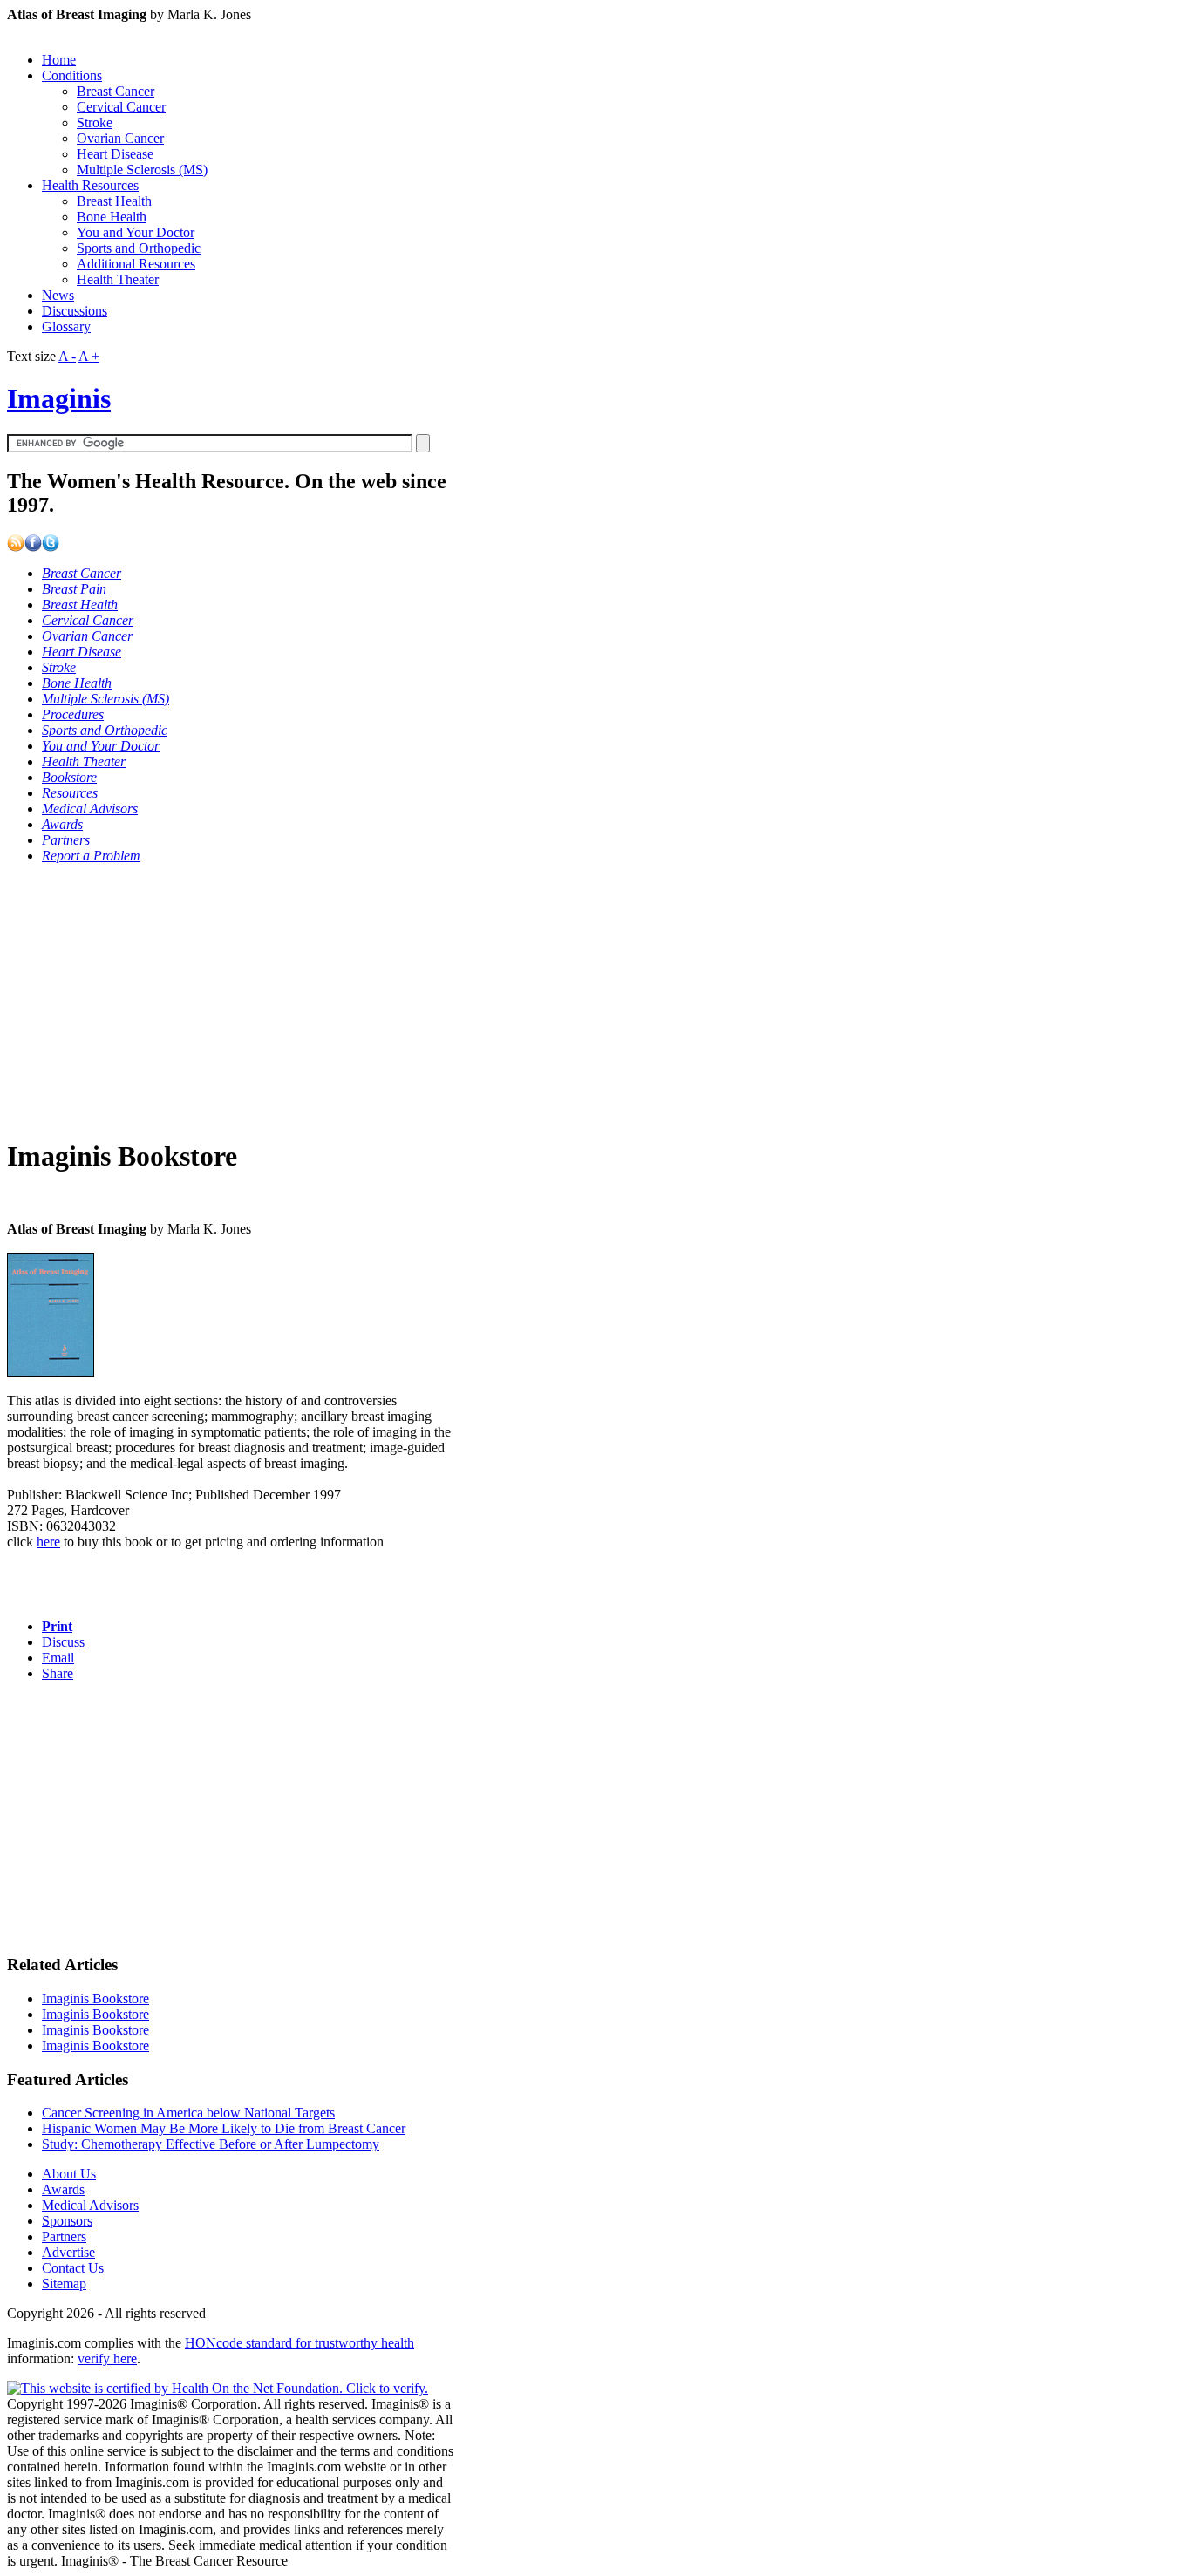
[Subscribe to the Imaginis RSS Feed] (16, 547)
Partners (64, 2236)
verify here (107, 2359)
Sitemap (64, 2284)
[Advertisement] (231, 1000)
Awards (63, 2189)
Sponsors (67, 2221)
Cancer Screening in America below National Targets (188, 2113)
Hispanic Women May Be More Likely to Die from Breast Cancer (224, 2128)
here (48, 1542)
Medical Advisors (90, 2205)
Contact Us (73, 2268)
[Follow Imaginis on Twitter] (51, 547)
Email (58, 1658)
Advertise (68, 2252)
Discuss (63, 1642)
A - (67, 356)
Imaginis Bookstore (95, 1998)
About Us (69, 2174)
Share (58, 1673)
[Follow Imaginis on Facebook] (33, 547)
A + (89, 356)
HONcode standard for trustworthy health (299, 2343)
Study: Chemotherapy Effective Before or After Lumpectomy (211, 2144)
